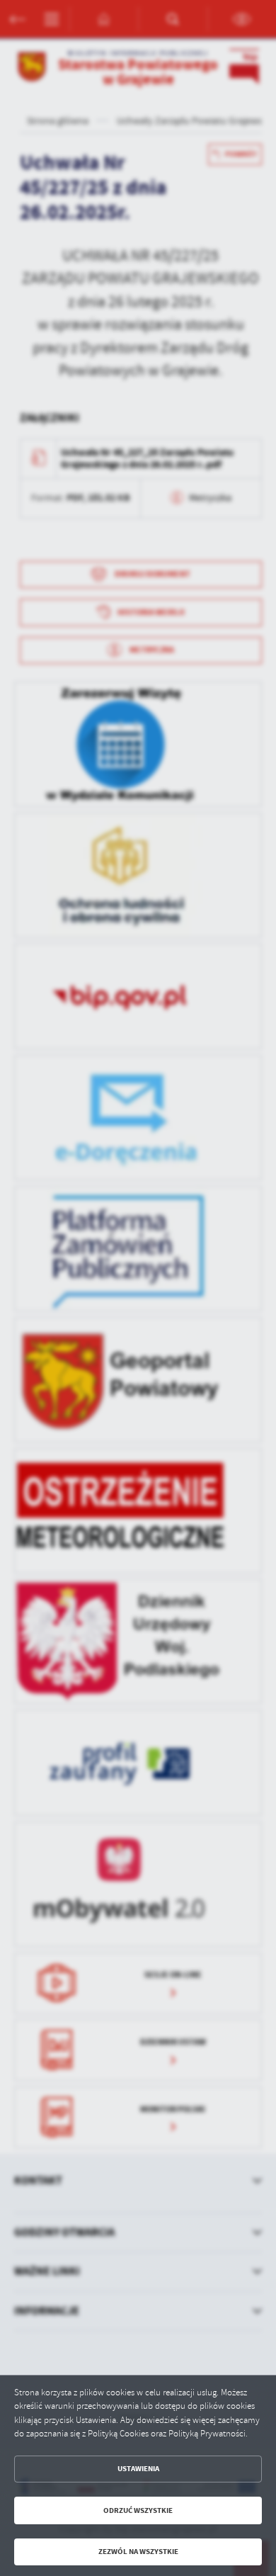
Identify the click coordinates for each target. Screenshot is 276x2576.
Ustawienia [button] (138, 2469)
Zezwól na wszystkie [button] (138, 2552)
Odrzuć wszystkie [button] (138, 2510)
